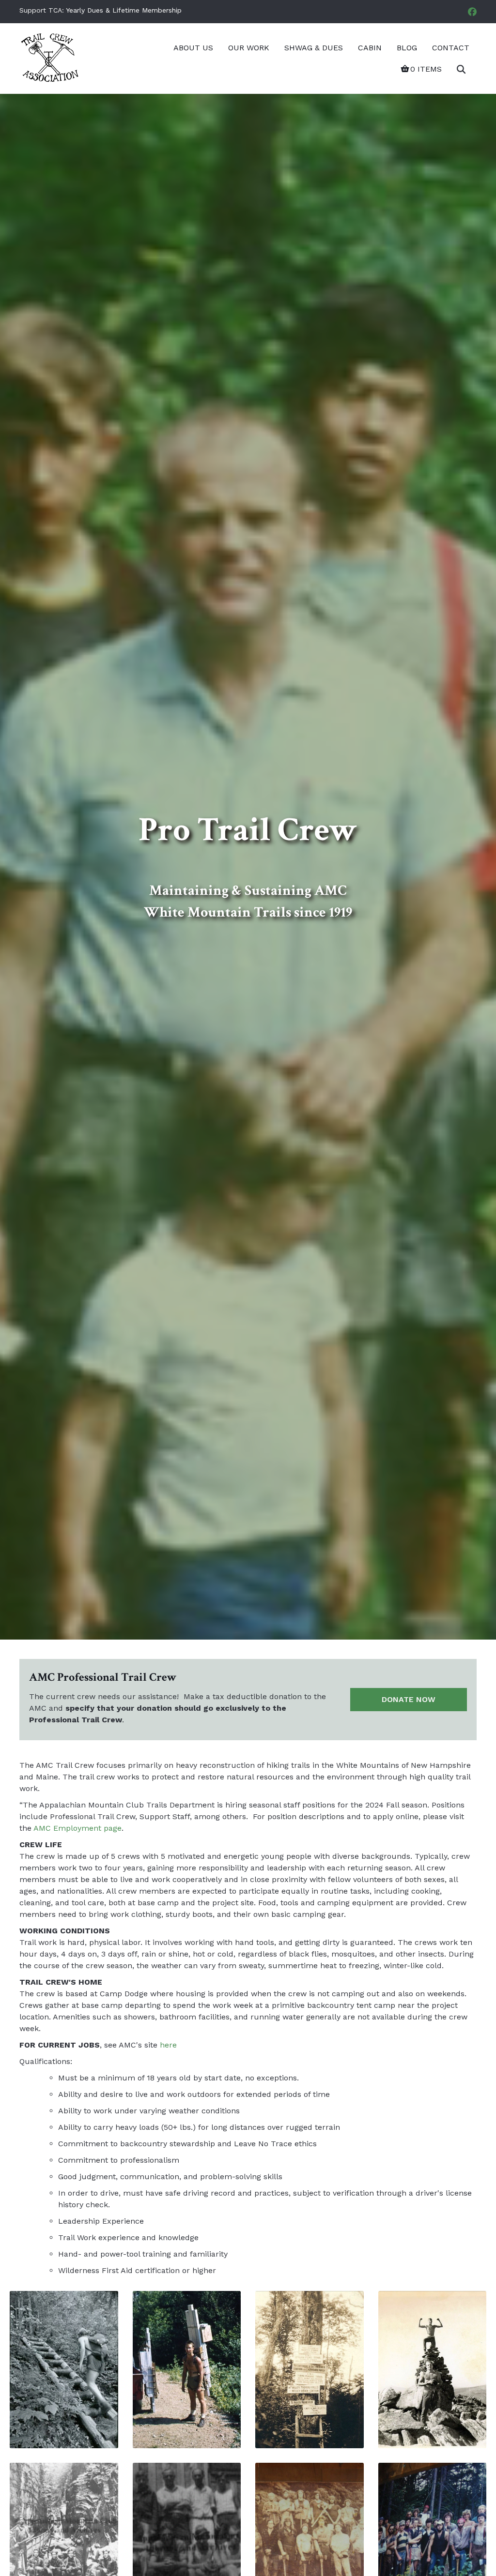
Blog (407, 48)
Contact (451, 48)
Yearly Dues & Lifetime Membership (124, 10)
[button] (463, 69)
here (168, 2045)
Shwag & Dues (314, 48)
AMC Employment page (77, 1828)
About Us (193, 48)
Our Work (249, 48)
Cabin (370, 48)
